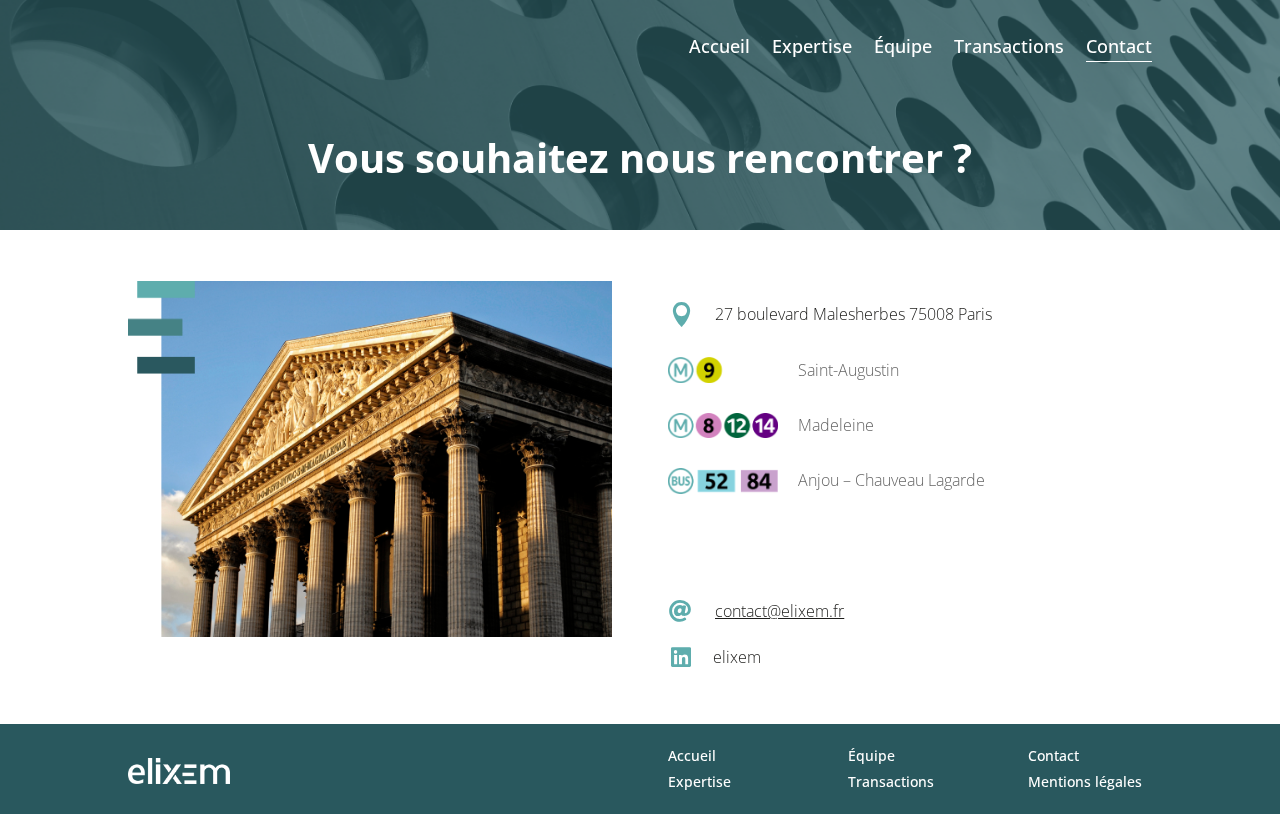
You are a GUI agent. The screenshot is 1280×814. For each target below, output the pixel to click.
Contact (1119, 46)
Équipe (903, 46)
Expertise (812, 46)
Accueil (719, 46)
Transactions (1009, 46)
